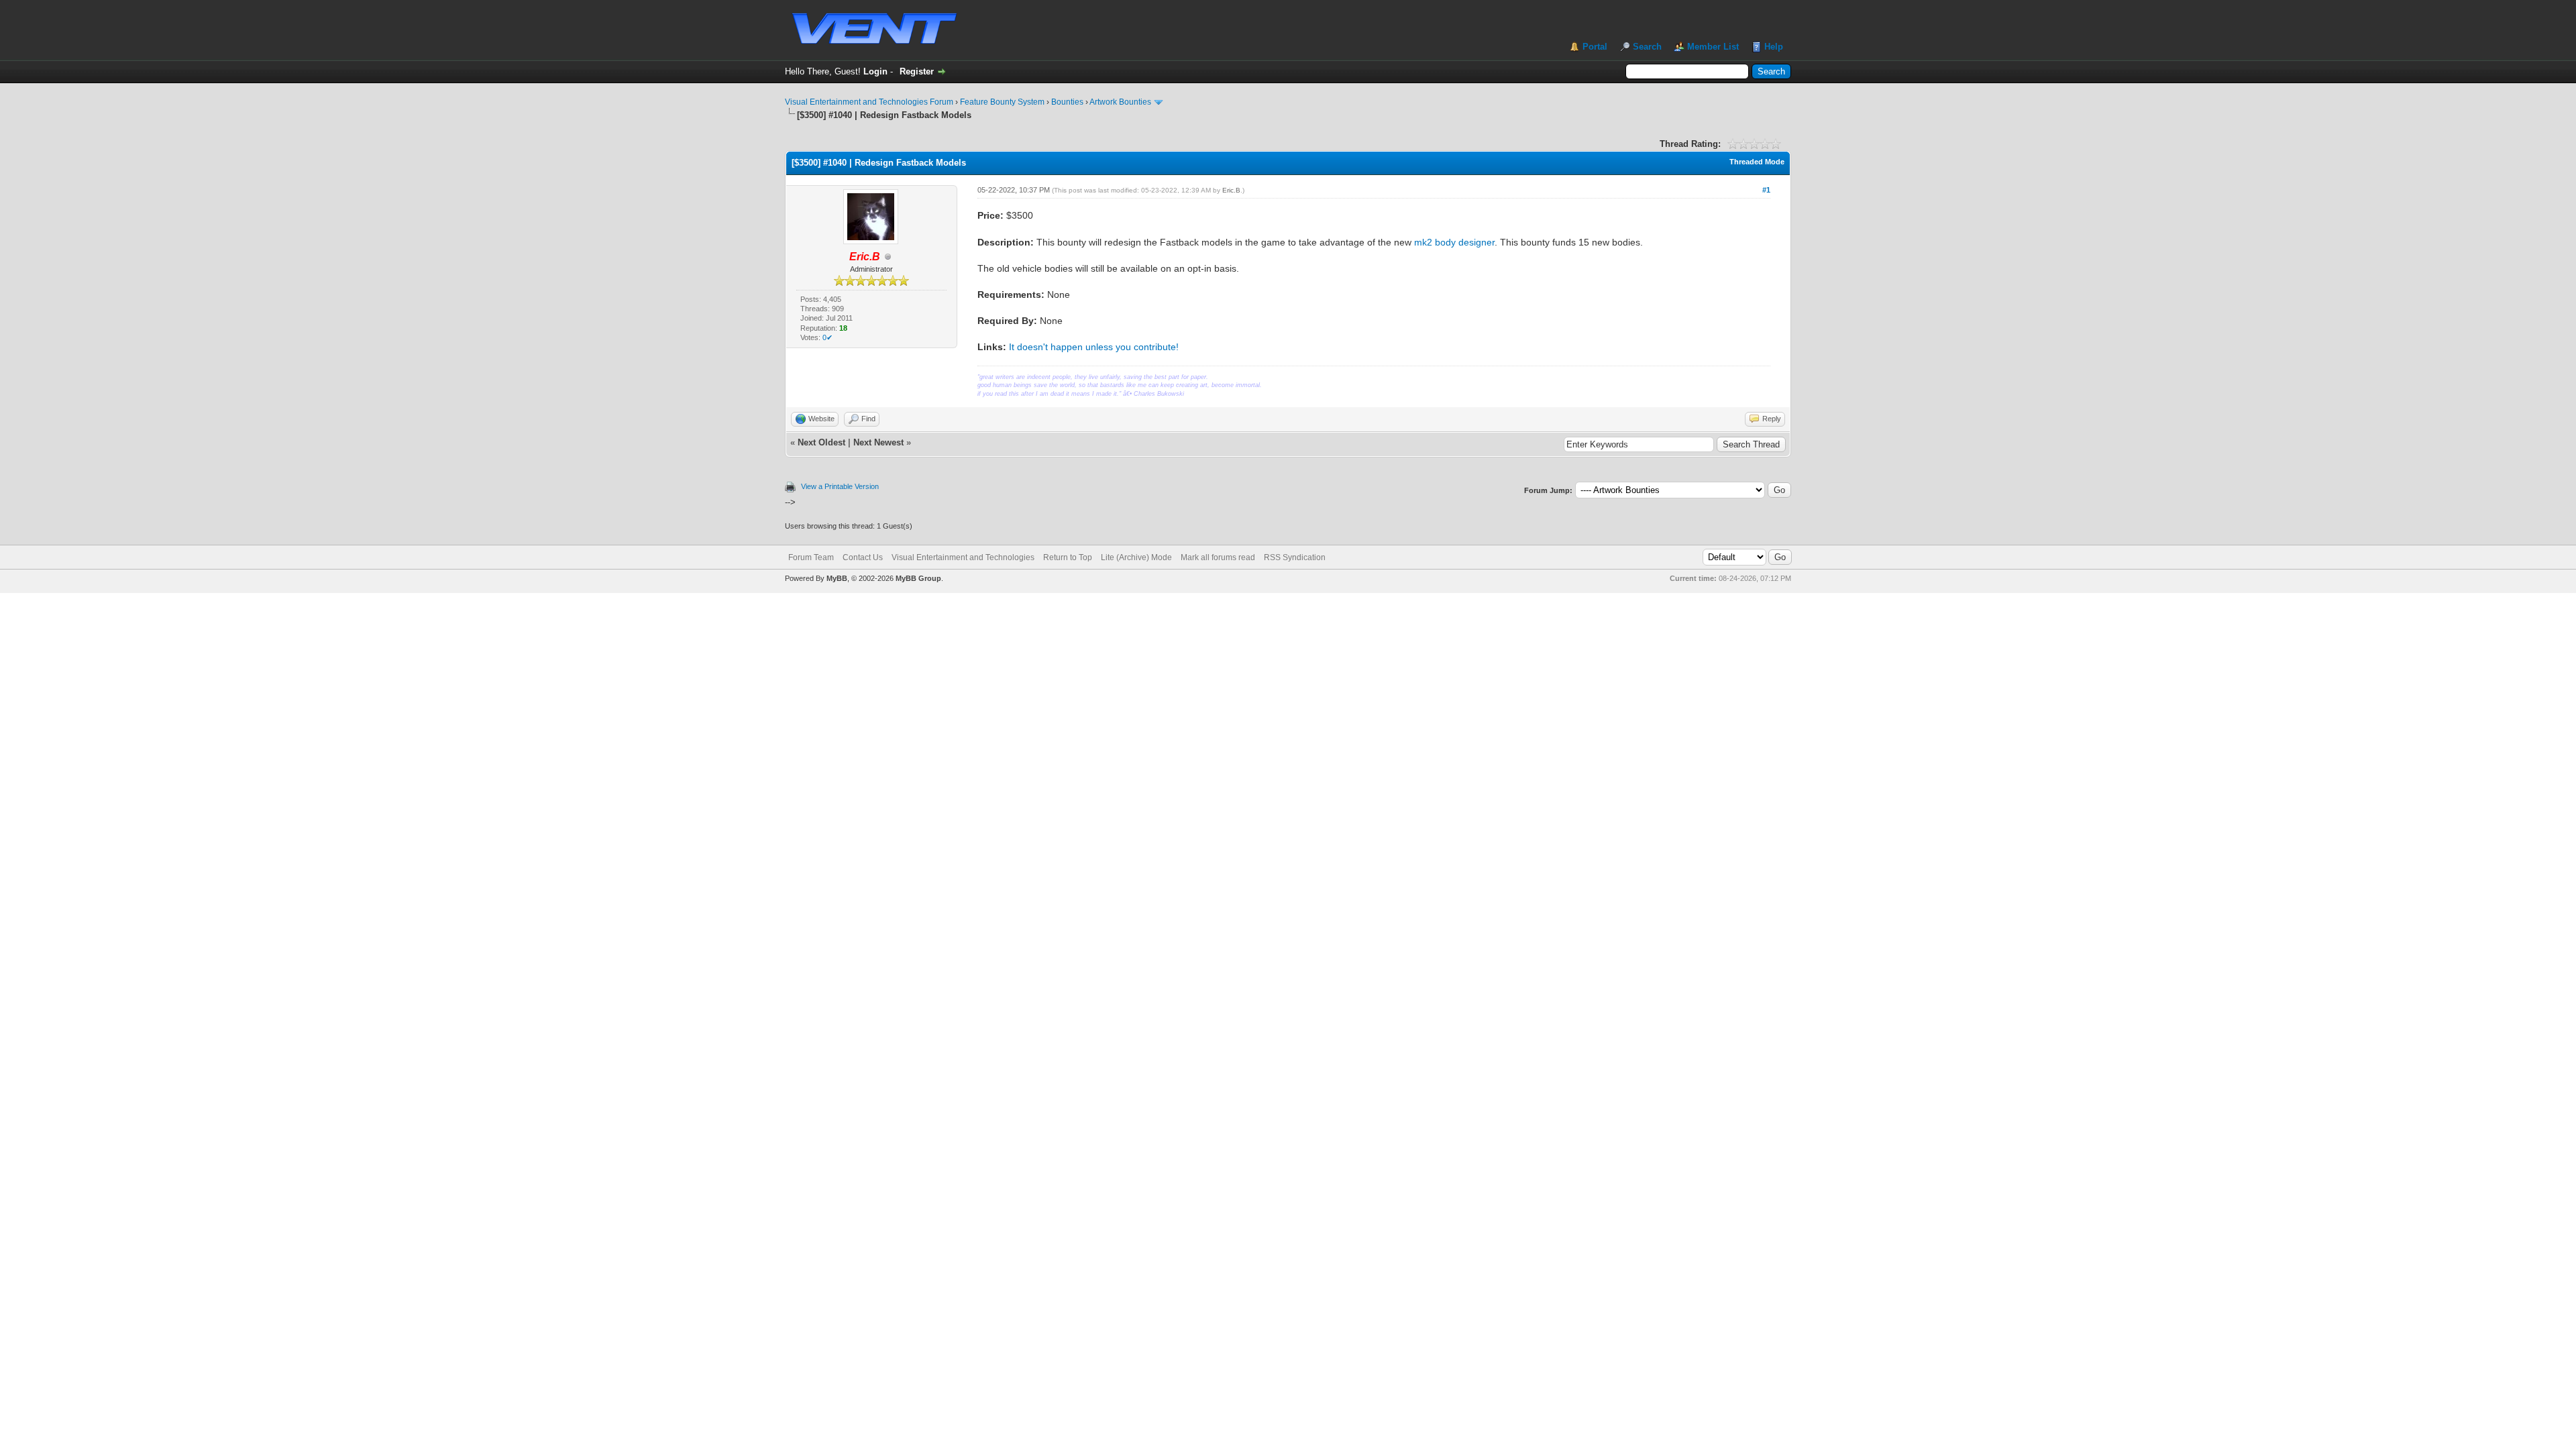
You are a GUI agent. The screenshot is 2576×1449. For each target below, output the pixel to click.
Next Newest (878, 442)
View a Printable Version (840, 486)
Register (917, 71)
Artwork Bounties (1120, 102)
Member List (1713, 47)
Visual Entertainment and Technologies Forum (869, 102)
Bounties (1067, 102)
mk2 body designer (1454, 242)
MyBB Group (918, 578)
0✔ (827, 337)
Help (1774, 47)
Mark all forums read (1218, 557)
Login (875, 71)
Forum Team (811, 557)
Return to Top (1068, 557)
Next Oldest (821, 442)
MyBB (837, 578)
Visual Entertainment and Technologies (963, 557)
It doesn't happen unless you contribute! (1094, 347)
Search (1647, 47)
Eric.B (1231, 190)
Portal (1595, 47)
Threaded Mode (1757, 162)
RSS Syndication (1295, 557)
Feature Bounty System (1002, 102)
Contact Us (863, 557)
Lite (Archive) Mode (1136, 557)
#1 (1766, 190)
